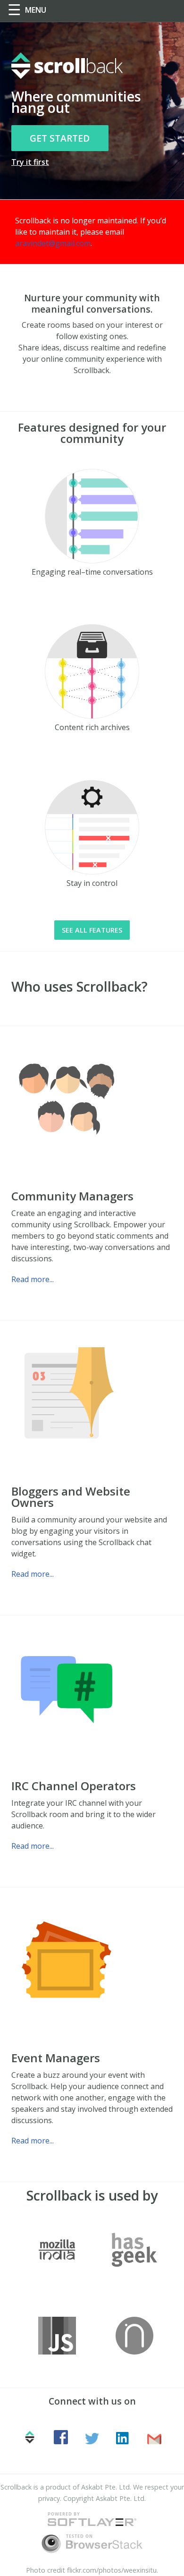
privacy (49, 2498)
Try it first (30, 162)
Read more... (33, 1279)
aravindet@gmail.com (53, 243)
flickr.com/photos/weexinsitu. (113, 2570)
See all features (92, 930)
